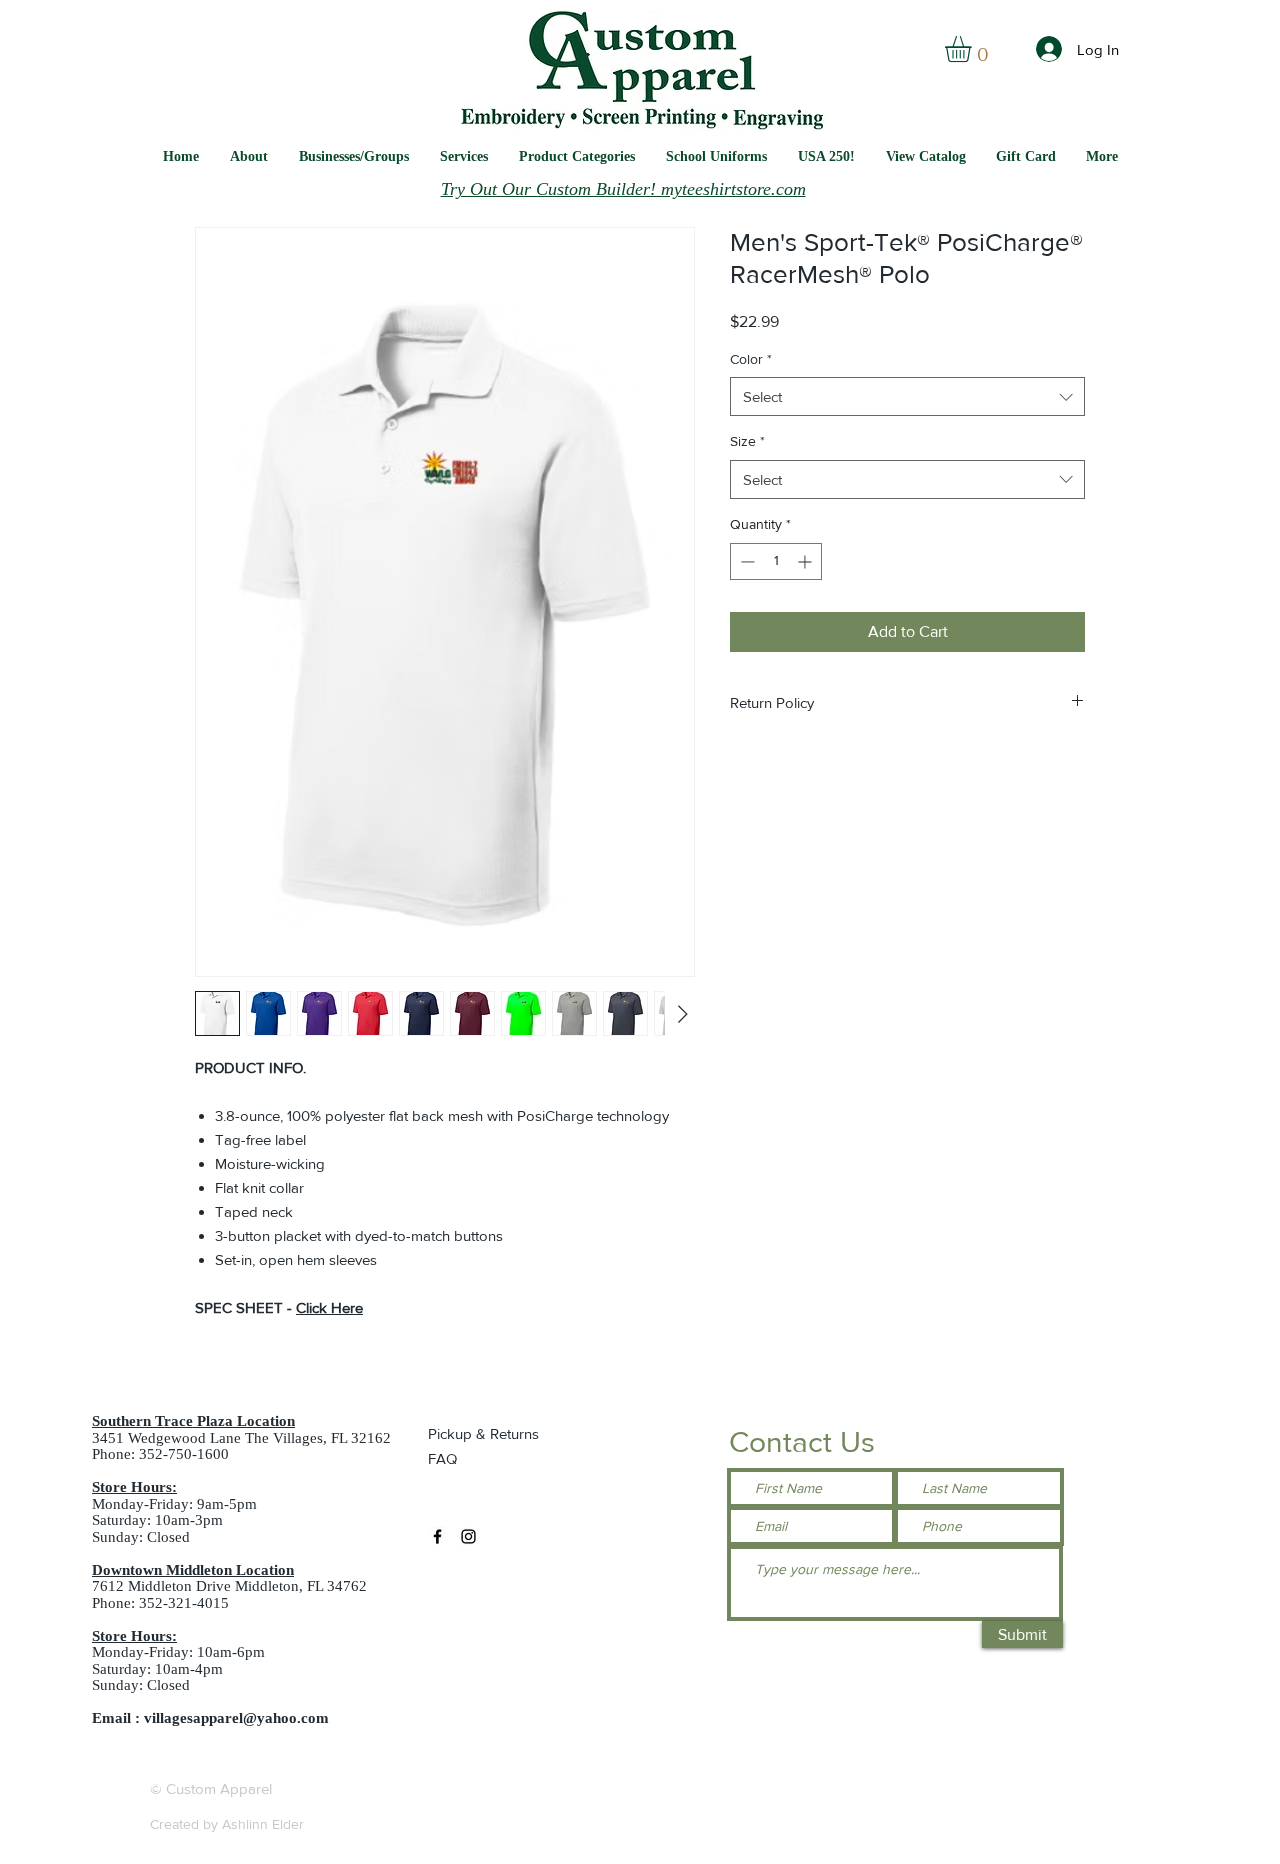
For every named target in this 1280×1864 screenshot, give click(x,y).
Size (747, 441)
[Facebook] (437, 1536)
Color (751, 359)
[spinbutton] (776, 561)
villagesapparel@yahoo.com (236, 1718)
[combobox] (907, 396)
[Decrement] (745, 561)
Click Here (329, 1307)
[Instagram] (468, 1536)
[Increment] (806, 561)
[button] (717, 156)
